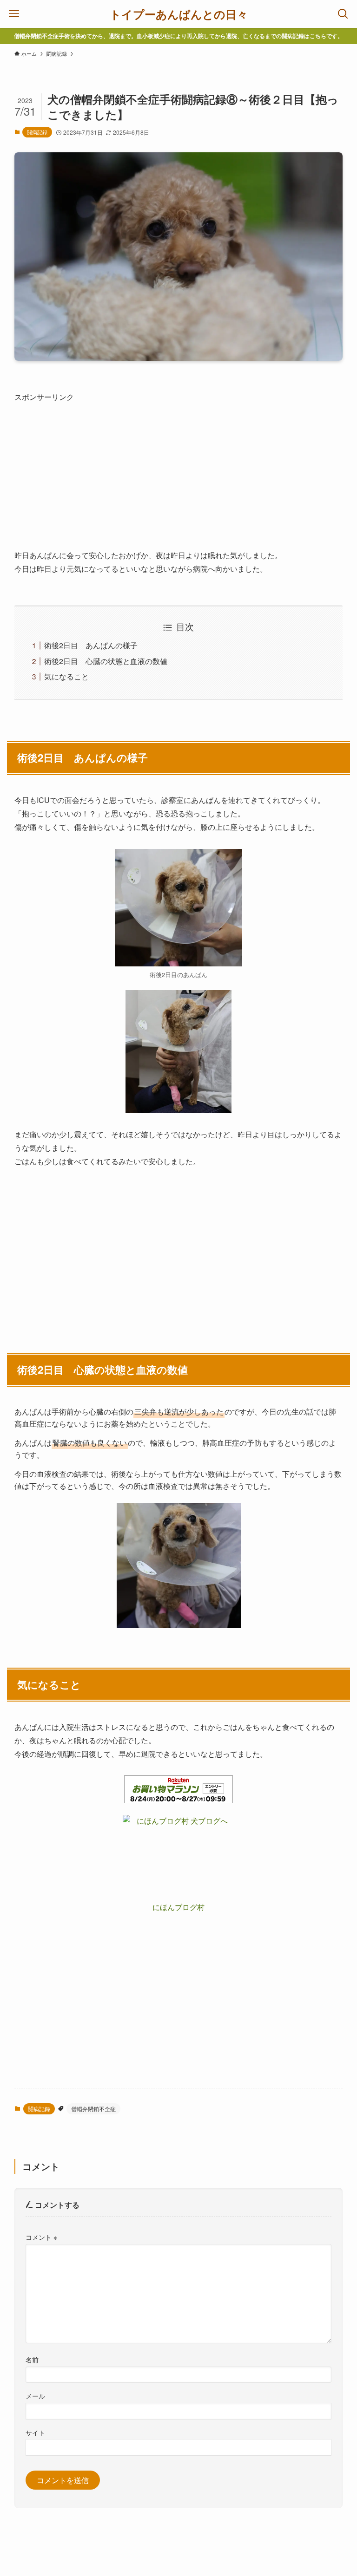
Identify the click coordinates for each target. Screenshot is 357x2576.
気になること (66, 676)
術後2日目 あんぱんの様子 (91, 645)
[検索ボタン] (343, 14)
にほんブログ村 (178, 1907)
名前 (32, 2359)
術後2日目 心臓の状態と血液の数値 (106, 661)
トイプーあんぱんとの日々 (179, 14)
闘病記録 (37, 132)
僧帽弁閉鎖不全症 (93, 2109)
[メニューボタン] (14, 14)
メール (35, 2396)
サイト (35, 2432)
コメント (41, 2237)
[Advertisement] (179, 469)
